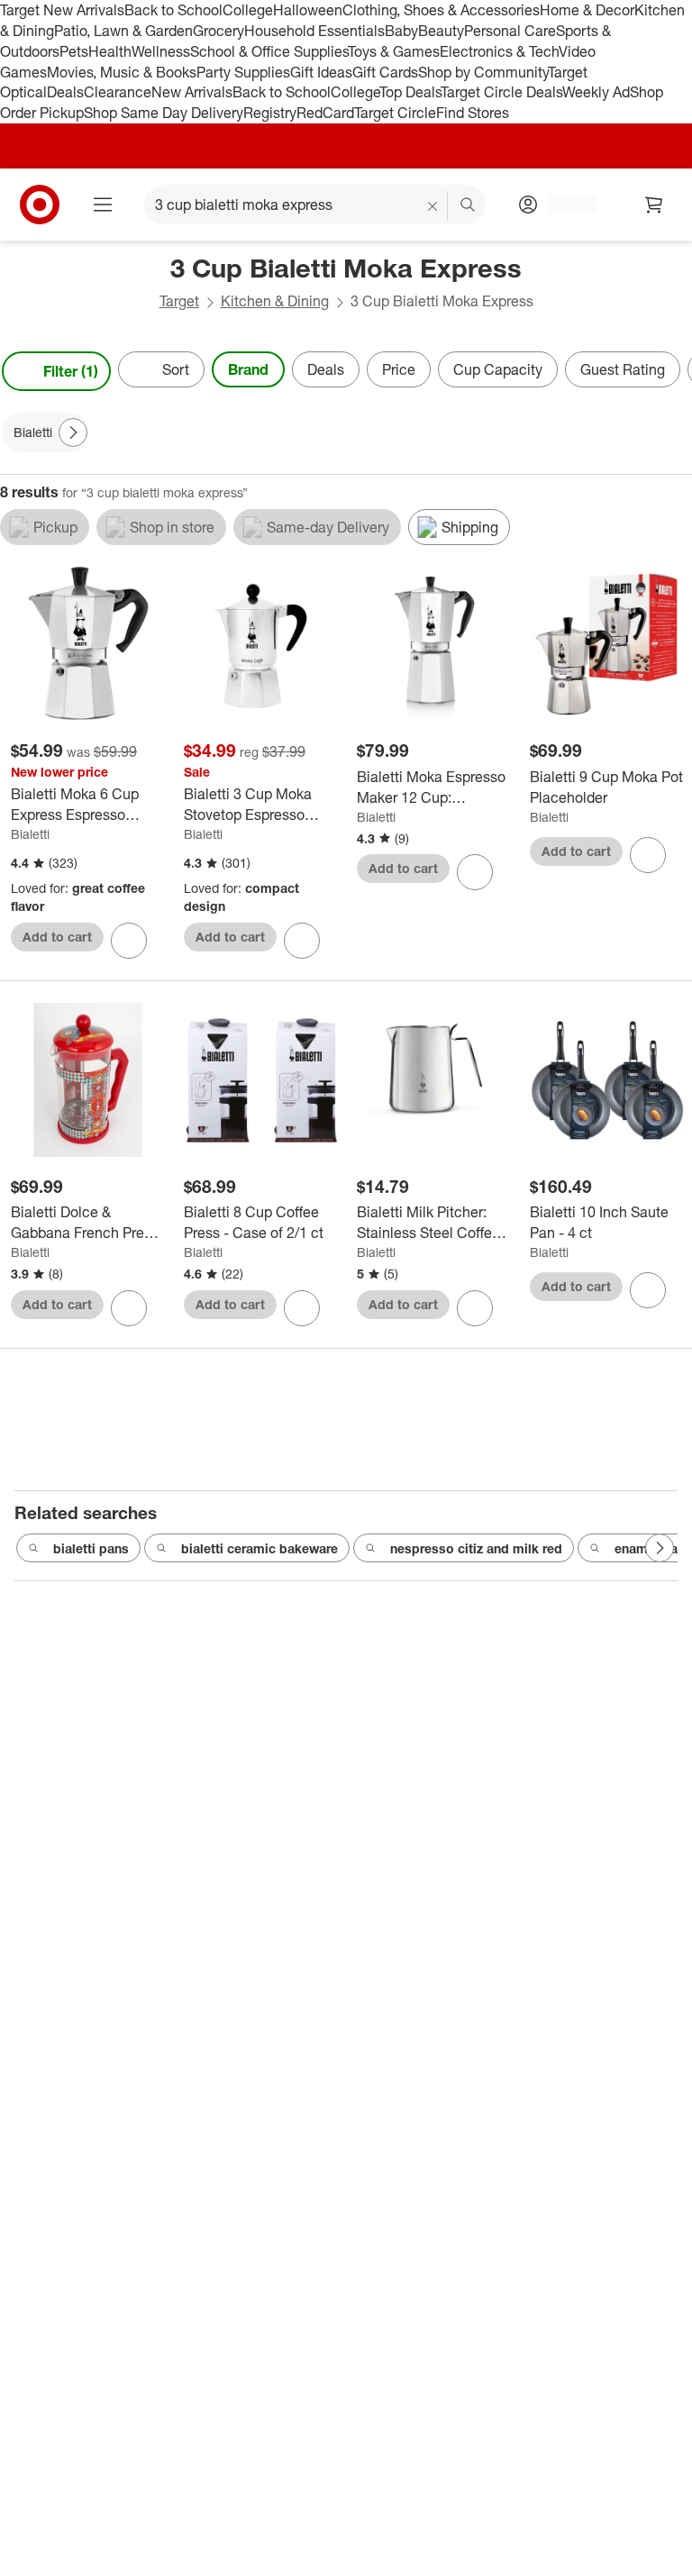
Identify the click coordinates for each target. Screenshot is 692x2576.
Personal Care (510, 31)
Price (399, 369)
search (469, 206)
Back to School (173, 10)
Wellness (161, 51)
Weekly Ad (596, 92)
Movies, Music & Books (122, 72)
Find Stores (473, 113)
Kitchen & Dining (275, 301)
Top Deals (410, 92)
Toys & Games (394, 51)
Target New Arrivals (62, 10)
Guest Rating (623, 369)
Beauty (441, 31)
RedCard (325, 113)
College (248, 10)
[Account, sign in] (564, 205)
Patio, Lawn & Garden (123, 31)
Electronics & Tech (499, 51)
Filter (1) (71, 371)
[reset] (433, 206)
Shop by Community (483, 72)
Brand (248, 369)
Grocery (219, 31)
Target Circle (395, 113)
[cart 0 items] (654, 205)
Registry (270, 113)
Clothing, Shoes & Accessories (441, 10)
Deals (65, 92)
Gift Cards (385, 72)
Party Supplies (243, 72)
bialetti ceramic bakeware (259, 1548)
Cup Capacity (498, 369)
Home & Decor (587, 10)
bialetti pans (91, 1548)
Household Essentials (314, 31)
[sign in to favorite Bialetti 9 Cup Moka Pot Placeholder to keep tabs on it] (648, 855)
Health (110, 51)
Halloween (308, 10)
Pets (74, 51)
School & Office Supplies (269, 51)
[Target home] (40, 205)
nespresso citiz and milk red (476, 1548)
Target (179, 301)
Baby (401, 31)
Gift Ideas (321, 72)
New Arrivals (192, 92)
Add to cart (57, 937)
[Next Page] (674, 371)
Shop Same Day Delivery (164, 113)
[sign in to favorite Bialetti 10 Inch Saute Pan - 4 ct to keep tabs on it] (648, 1290)
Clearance (118, 92)
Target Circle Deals (501, 92)
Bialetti (30, 834)
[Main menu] (103, 205)
